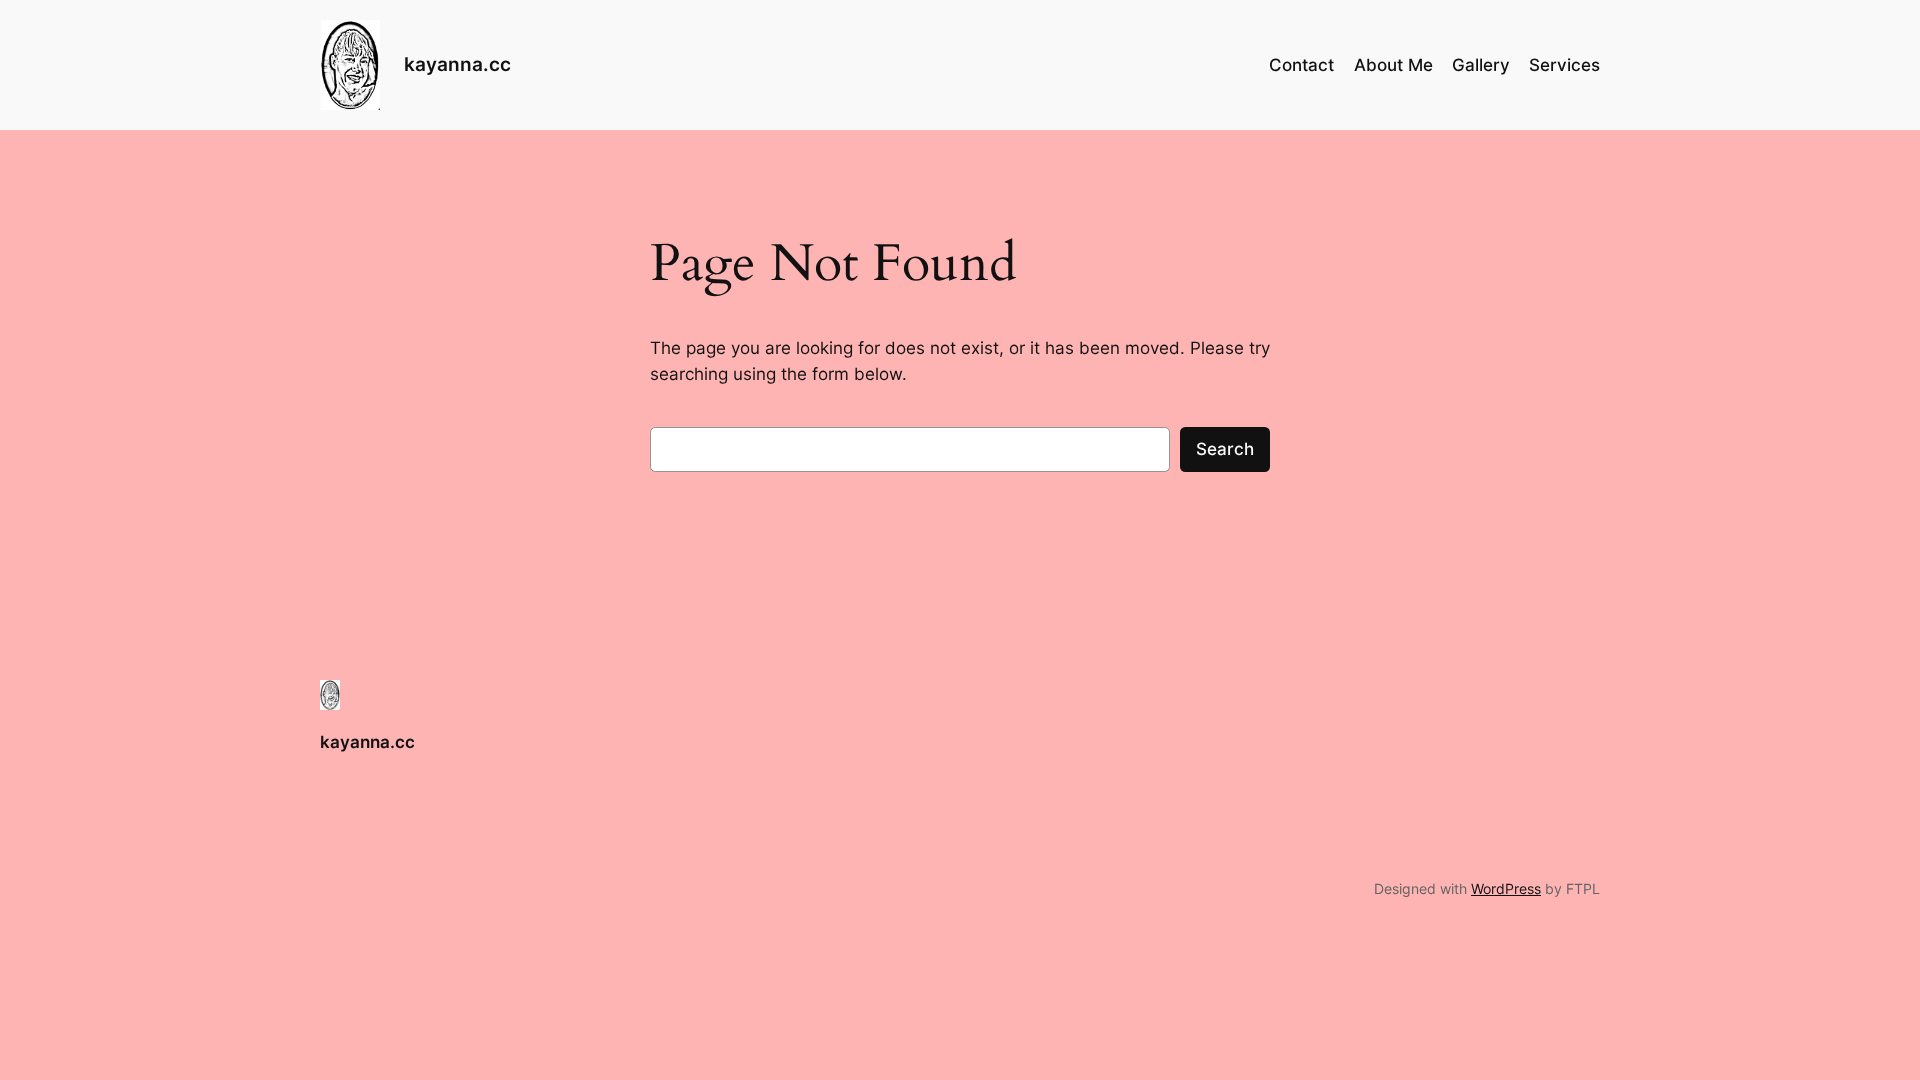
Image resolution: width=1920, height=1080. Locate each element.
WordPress (1506, 888)
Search (1225, 449)
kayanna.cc (457, 64)
